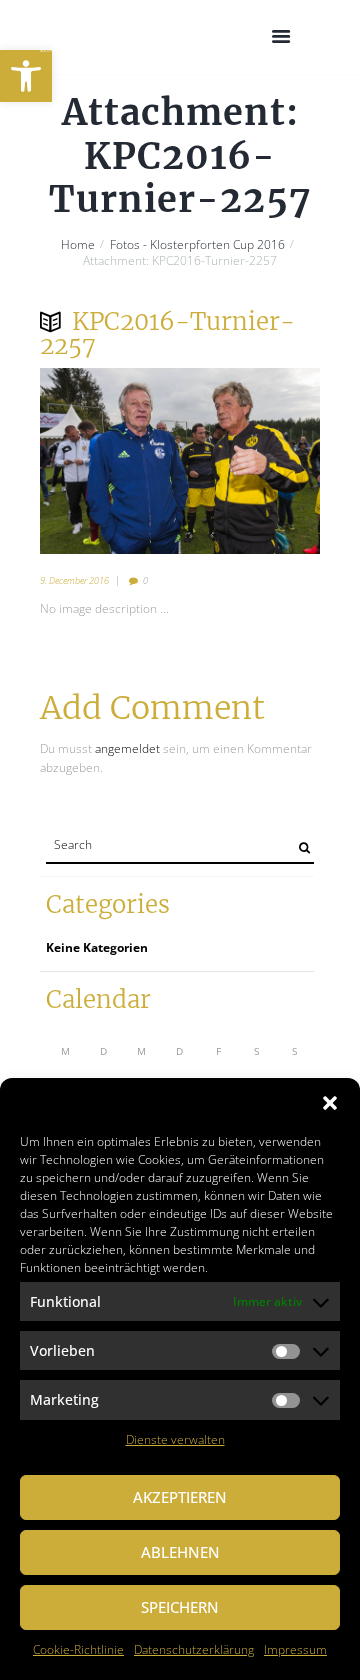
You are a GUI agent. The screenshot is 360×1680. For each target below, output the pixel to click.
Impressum (295, 1649)
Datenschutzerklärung (194, 1649)
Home (78, 245)
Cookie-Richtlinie (78, 1649)
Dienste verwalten (175, 1439)
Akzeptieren (180, 1497)
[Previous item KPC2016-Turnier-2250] (110, 461)
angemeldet (127, 748)
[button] (26, 76)
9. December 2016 (74, 580)
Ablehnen (180, 1552)
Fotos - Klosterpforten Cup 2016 (197, 245)
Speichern (180, 1607)
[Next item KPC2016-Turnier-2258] (250, 461)
